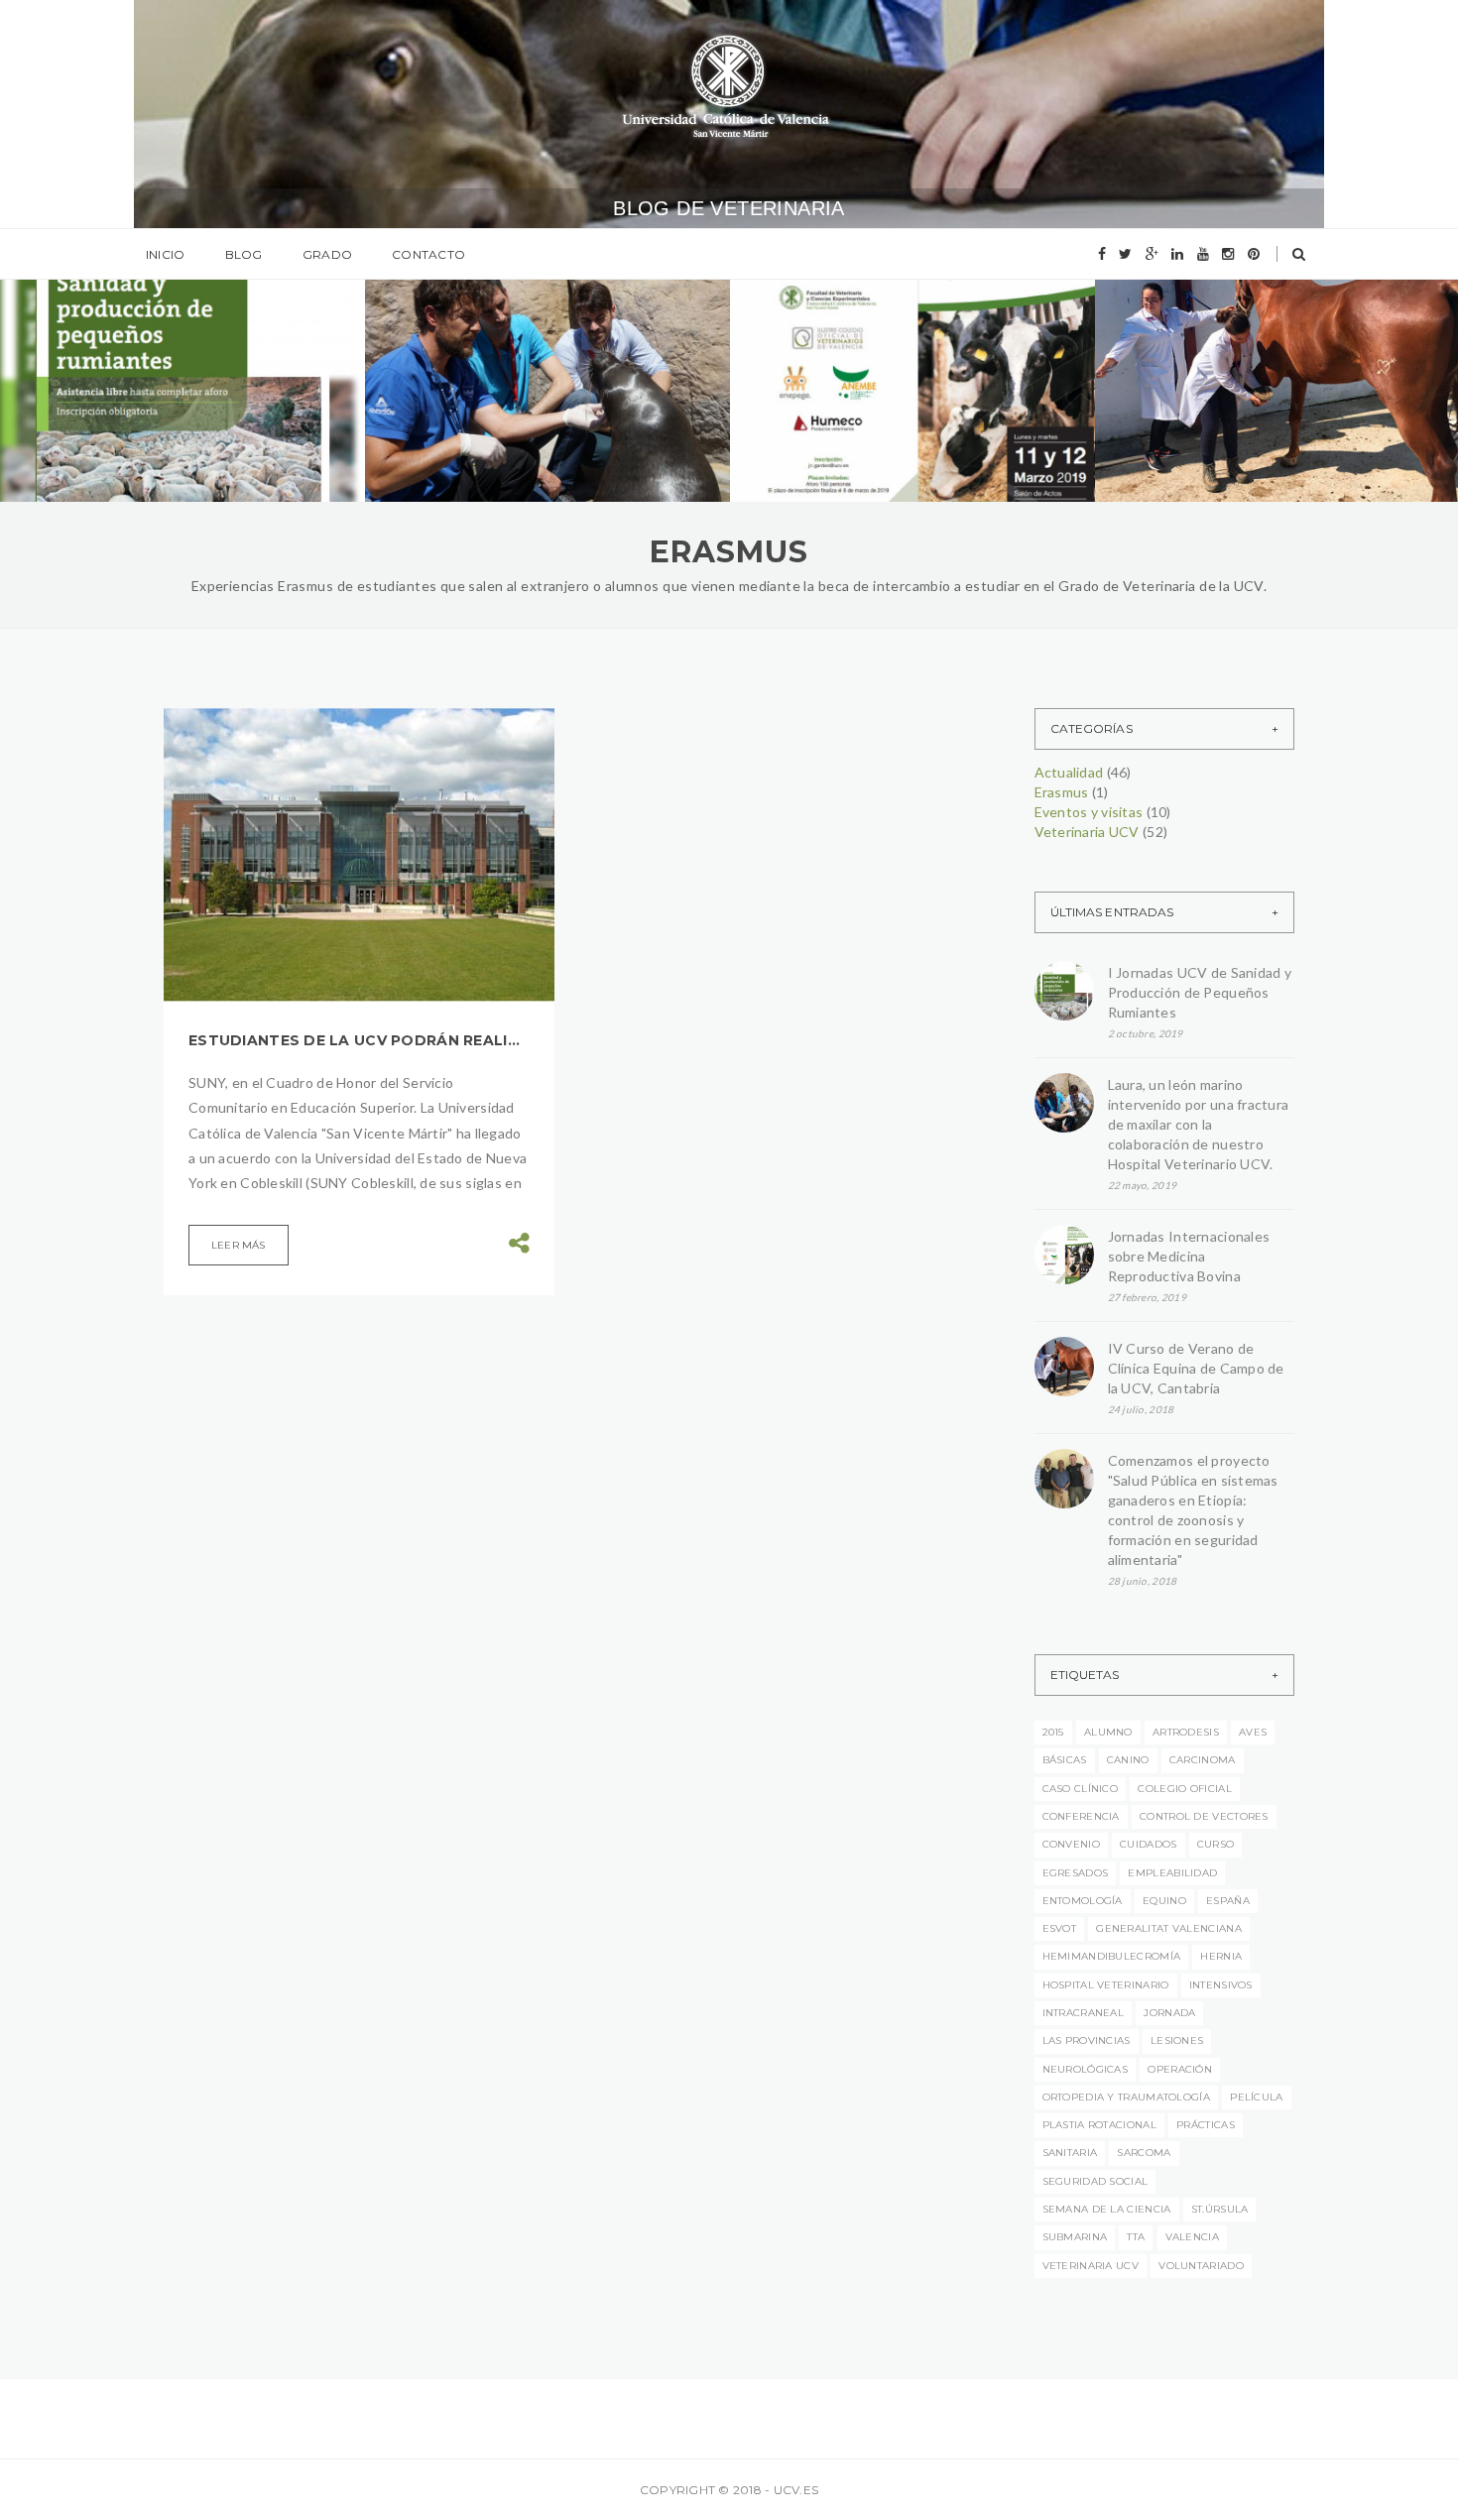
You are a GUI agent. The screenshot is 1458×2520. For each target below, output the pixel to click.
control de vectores (1204, 1816)
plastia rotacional (1099, 2125)
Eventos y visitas (1089, 812)
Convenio (1071, 1844)
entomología (1083, 1901)
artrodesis (1186, 1732)
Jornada (1169, 2013)
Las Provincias (1087, 2040)
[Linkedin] (1177, 254)
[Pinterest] (1254, 254)
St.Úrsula (1220, 2209)
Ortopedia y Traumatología (1127, 2097)
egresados (1076, 1873)
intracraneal (1084, 2013)
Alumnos (1190, 338)
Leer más (239, 1245)
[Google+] (1152, 254)
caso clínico (1081, 1789)
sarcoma (1144, 2153)
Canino (1128, 1760)
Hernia (1221, 1956)
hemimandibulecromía (1112, 1956)
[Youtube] (1203, 254)
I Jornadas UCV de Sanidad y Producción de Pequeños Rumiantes (176, 409)
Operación (1180, 2069)
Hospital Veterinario (1106, 1985)
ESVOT (1060, 1928)
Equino (1164, 1901)
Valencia (1192, 2237)
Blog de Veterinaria (729, 208)
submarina (1075, 2237)
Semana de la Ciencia (1107, 2209)
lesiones (1177, 2040)
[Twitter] (1125, 254)
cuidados (1148, 1844)
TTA (1136, 2237)
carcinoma (1203, 1760)
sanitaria (1070, 2153)
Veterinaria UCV (209, 347)
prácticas (1206, 2125)
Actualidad (102, 347)
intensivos (1221, 1985)
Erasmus (1062, 792)
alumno (1108, 1732)
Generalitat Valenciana (1169, 1928)
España (1228, 1901)
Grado (327, 254)
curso (1216, 1844)
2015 (1053, 1732)
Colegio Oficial (1185, 1789)
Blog (244, 254)
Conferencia (1081, 1816)
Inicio (165, 254)
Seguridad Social (1095, 2181)
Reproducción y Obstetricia (882, 352)
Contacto (428, 254)
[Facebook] (1102, 254)
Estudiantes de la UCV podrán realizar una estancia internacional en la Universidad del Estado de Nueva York (359, 1040)
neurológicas (1086, 2069)
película (1256, 2097)
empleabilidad (1172, 1873)
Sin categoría (1284, 338)
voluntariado (1201, 2266)
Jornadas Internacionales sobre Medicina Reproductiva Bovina (1189, 1256)
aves (1253, 1732)
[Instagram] (1228, 254)
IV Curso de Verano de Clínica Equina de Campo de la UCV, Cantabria (1275, 430)
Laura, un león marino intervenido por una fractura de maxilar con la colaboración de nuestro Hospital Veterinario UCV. (1199, 1124)
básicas (1065, 1760)
